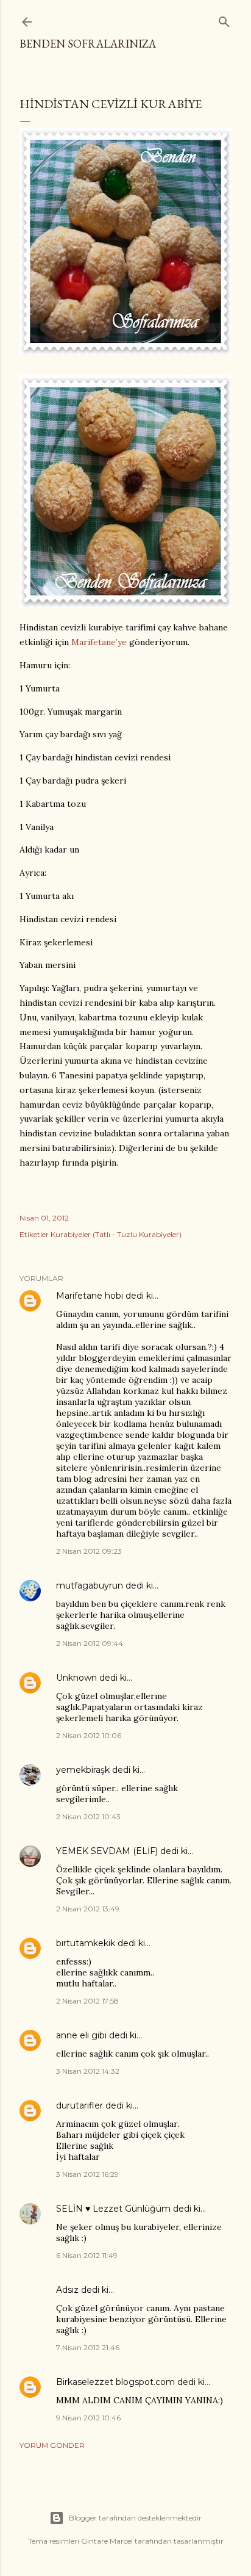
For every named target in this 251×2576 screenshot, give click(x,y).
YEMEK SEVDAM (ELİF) (107, 1851)
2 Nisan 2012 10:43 (88, 1817)
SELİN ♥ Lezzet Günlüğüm (113, 2209)
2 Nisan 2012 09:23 (89, 1551)
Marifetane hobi (90, 1296)
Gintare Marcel (107, 2541)
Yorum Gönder (52, 2445)
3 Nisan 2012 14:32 (88, 2071)
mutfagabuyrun (90, 1586)
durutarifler (80, 2105)
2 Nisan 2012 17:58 (87, 2001)
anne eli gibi (81, 2035)
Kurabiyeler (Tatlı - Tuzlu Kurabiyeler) (116, 1234)
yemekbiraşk (83, 1770)
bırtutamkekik (86, 1943)
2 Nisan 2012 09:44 (90, 1643)
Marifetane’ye (99, 642)
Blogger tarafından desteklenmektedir (135, 2518)
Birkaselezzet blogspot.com (115, 2382)
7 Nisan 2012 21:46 (88, 2347)
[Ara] (224, 19)
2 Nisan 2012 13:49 (88, 1909)
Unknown (76, 1678)
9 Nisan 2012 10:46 (88, 2418)
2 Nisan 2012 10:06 (89, 1735)
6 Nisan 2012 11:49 (87, 2255)
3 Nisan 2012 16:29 (87, 2174)
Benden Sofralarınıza (88, 44)
